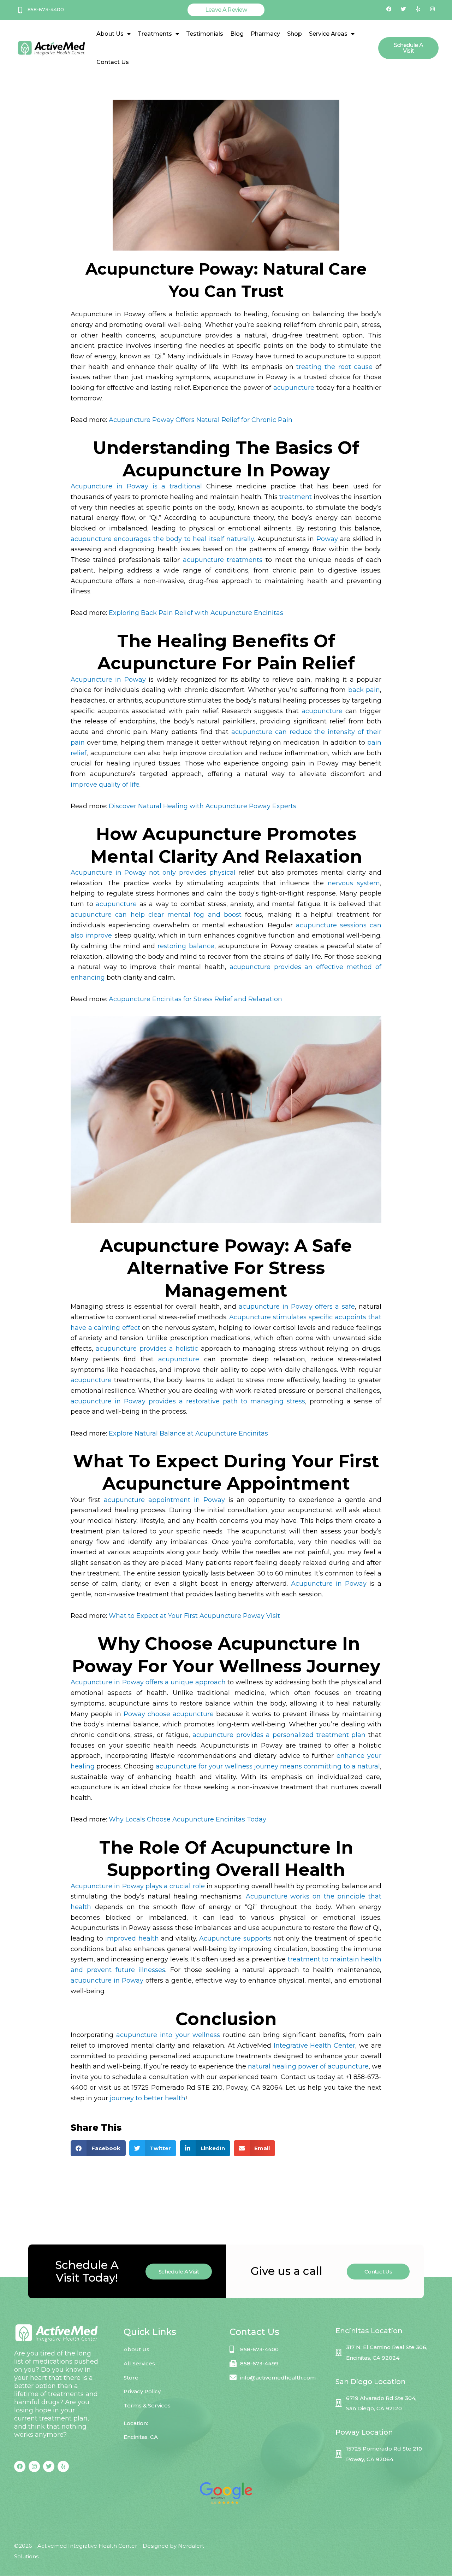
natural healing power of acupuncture (308, 2066)
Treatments (155, 34)
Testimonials (205, 34)
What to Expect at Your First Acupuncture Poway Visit (194, 1616)
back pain (364, 690)
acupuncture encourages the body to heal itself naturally (162, 539)
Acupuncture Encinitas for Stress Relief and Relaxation (195, 999)
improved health (132, 1938)
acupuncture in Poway (107, 1981)
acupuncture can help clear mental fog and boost (156, 915)
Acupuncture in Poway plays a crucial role (138, 1886)
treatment (296, 497)
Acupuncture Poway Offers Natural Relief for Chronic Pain (201, 420)
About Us (110, 34)
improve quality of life (105, 785)
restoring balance (186, 946)
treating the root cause (334, 367)
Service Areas (328, 34)
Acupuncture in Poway (108, 680)
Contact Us (113, 62)
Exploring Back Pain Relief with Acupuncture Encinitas (196, 613)
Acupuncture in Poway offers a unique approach (148, 1682)
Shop (295, 34)
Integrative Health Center (315, 2046)
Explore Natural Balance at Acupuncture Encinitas (188, 1433)
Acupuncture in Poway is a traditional (136, 486)
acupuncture (294, 388)
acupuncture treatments (223, 560)
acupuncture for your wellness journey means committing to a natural (268, 1766)
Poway (327, 539)
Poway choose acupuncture (169, 1714)
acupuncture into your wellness (168, 2035)
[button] (98, 2148)
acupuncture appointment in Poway (164, 1500)
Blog (237, 34)
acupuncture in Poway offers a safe (297, 1307)
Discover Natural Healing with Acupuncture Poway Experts (203, 806)
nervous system (354, 883)
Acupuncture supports (235, 1938)
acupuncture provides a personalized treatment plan (279, 1735)
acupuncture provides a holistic (147, 1349)
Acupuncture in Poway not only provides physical (153, 873)
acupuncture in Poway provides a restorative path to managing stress (188, 1401)
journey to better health (148, 2098)
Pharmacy (265, 34)
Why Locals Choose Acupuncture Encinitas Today (188, 1819)
